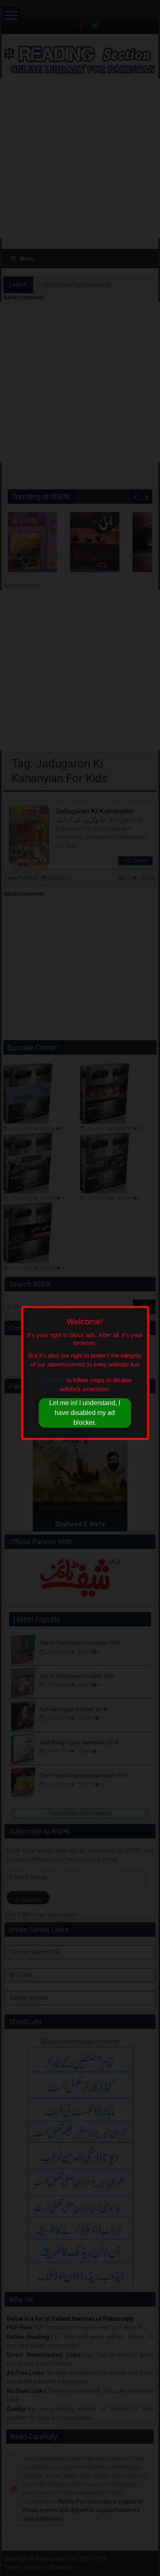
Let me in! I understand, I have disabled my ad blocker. (85, 1413)
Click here (51, 1380)
